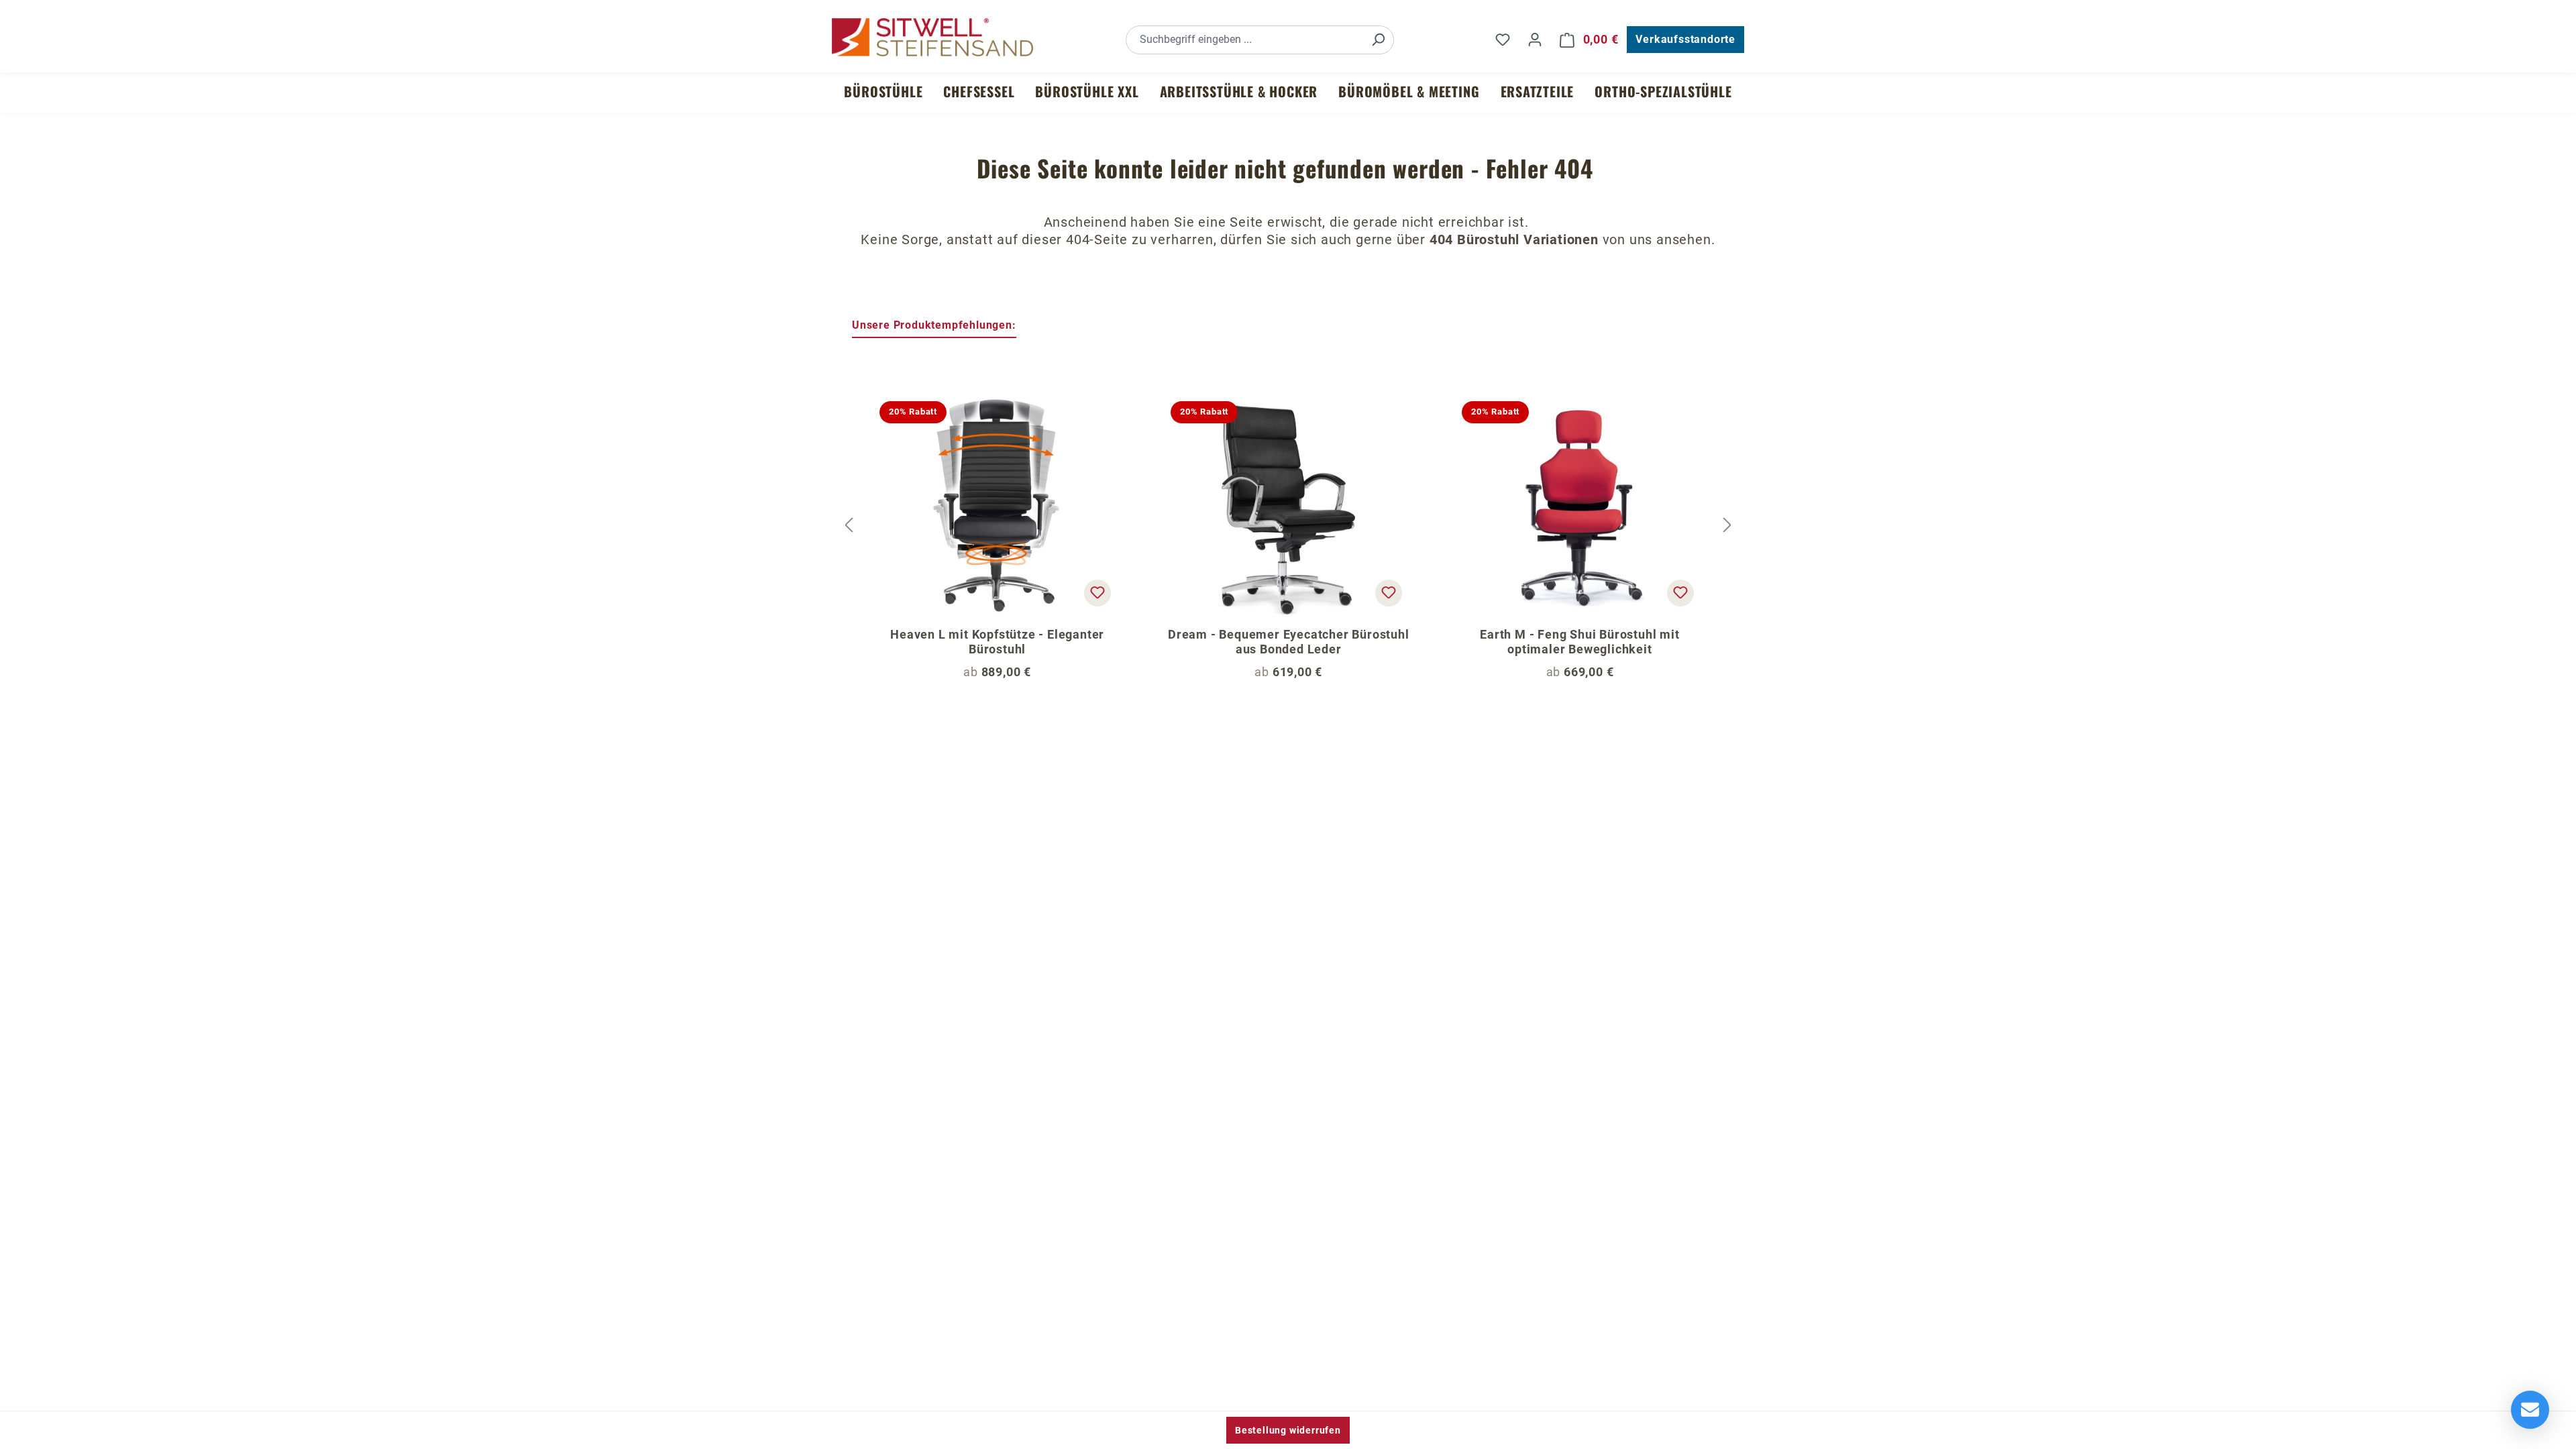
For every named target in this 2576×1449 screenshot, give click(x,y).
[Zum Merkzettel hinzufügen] (1097, 593)
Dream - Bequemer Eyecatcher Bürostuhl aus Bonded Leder (1289, 642)
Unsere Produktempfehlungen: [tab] (934, 325)
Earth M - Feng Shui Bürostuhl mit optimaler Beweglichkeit (1579, 642)
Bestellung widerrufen (1288, 1430)
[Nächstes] (1727, 526)
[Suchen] (1378, 40)
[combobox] (1245, 40)
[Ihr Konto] (1535, 40)
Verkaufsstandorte (1685, 39)
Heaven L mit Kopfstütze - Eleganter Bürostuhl (997, 642)
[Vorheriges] (849, 526)
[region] (1288, 525)
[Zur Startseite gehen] (932, 37)
